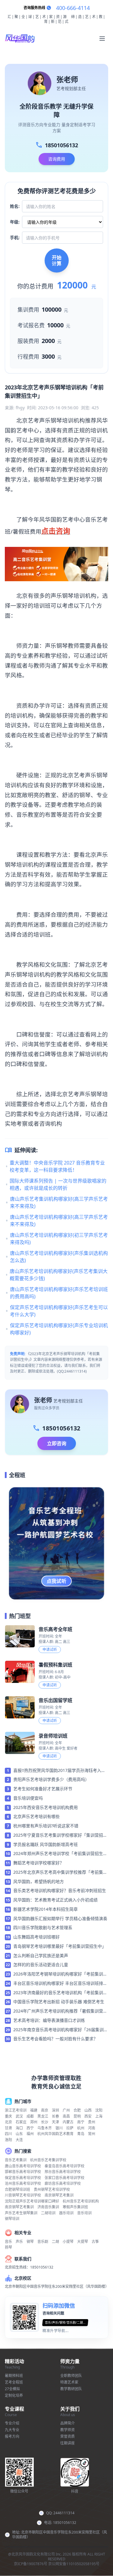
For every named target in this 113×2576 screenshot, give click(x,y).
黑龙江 (43, 2116)
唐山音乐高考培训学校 (23, 2166)
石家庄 (21, 2122)
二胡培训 (48, 2213)
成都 (30, 2116)
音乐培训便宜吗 (28, 1798)
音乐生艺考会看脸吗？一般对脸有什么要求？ (55, 2039)
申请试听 (50, 1650)
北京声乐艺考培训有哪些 (36, 1816)
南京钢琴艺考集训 (59, 2195)
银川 (59, 2128)
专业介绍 (12, 2423)
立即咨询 (57, 1443)
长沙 (45, 2122)
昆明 (77, 2116)
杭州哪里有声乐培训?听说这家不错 (46, 1826)
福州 (30, 2134)
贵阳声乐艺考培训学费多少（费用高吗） (51, 1779)
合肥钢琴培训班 (17, 2189)
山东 (19, 2134)
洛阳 (8, 2140)
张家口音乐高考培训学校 (64, 2178)
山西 (88, 2110)
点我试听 (57, 1581)
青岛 (81, 2134)
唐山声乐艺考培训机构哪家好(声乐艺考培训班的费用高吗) (59, 1293)
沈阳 (99, 2110)
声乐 (19, 2242)
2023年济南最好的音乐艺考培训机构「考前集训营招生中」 (60, 1993)
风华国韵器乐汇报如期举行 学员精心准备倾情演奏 (60, 1918)
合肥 (77, 2110)
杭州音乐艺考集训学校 (48, 2160)
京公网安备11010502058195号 (74, 2564)
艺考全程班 (14, 2382)
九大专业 (12, 2430)
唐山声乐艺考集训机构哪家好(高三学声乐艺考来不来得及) (59, 1202)
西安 (88, 2116)
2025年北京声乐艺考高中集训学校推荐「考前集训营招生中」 (60, 1873)
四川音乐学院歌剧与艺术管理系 (43, 1927)
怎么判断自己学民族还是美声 (41, 1955)
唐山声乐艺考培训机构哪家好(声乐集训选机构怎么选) (59, 1257)
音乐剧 (43, 2242)
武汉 (19, 2116)
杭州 (81, 2128)
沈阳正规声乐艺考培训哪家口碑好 (32, 2201)
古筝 (95, 2242)
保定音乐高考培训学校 (23, 2178)
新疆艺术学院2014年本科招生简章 (46, 1909)
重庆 (8, 2116)
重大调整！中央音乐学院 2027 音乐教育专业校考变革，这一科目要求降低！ (57, 1166)
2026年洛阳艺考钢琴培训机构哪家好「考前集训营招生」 (60, 1974)
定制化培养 (14, 2395)
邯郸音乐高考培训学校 (23, 2172)
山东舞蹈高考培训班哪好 (36, 1937)
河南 (92, 2128)
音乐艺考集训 (16, 2160)
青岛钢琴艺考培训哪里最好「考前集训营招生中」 (60, 1946)
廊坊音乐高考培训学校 (63, 2183)
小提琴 (68, 2242)
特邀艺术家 (69, 2382)
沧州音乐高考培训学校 (23, 2183)
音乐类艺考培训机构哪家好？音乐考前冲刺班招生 (60, 1890)
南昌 (66, 2116)
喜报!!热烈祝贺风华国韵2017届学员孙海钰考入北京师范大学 (59, 1771)
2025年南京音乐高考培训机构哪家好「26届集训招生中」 (61, 2030)
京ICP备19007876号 (31, 2564)
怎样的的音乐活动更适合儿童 (41, 1965)
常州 (92, 2134)
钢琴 (30, 2242)
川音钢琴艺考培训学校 (23, 2195)
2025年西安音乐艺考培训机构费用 (46, 1807)
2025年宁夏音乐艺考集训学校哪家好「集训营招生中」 (60, 1835)
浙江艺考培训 (16, 2110)
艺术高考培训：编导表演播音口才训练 (49, 2020)
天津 (55, 2122)
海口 (19, 2128)
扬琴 (8, 2247)
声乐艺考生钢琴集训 (21, 2213)
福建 (34, 2110)
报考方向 (12, 2436)
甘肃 (8, 2128)
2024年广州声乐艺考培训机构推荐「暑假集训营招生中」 (60, 2011)
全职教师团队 (71, 2376)
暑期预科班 (14, 2376)
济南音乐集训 (48, 2207)
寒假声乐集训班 (75, 2207)
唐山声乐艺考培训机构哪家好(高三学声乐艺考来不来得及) (59, 1221)
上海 (99, 2116)
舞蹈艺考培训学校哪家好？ (39, 1863)
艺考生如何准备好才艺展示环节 (43, 1789)
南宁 (81, 2122)
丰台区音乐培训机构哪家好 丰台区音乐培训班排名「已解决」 (60, 1984)
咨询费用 (57, 159)
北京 (8, 2122)
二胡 (55, 2242)
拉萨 (70, 2128)
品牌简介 (67, 2423)
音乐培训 (84, 2213)
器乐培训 (66, 2213)
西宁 (30, 2128)
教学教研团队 (71, 2389)
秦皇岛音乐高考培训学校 (64, 2166)
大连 (19, 2140)
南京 (45, 2110)
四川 (8, 2134)
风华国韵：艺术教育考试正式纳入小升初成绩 (55, 1900)
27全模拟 (12, 2389)
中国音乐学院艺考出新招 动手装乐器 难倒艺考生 (59, 2002)
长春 (55, 2116)
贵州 (92, 2122)
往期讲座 (67, 2443)
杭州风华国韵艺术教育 (55, 2134)
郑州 (34, 2122)
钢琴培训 (12, 2219)
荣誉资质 (67, 2436)
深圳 (55, 2110)
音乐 (8, 2242)
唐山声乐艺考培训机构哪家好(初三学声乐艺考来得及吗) (59, 1239)
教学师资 (67, 2430)
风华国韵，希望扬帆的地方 (39, 1881)
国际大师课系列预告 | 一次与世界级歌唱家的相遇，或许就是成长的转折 (58, 1184)
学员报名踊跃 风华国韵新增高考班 (46, 1844)
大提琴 (83, 2242)
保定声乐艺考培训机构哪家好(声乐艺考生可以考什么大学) (59, 1311)
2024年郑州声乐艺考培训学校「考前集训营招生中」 (58, 1854)
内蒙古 (68, 2122)
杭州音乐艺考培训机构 (81, 2201)
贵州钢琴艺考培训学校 (52, 2189)
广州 (66, 2110)
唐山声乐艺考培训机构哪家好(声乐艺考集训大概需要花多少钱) (59, 1275)
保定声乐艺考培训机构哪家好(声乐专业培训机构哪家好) (59, 1329)
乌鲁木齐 (45, 2128)
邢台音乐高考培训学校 (63, 2172)
